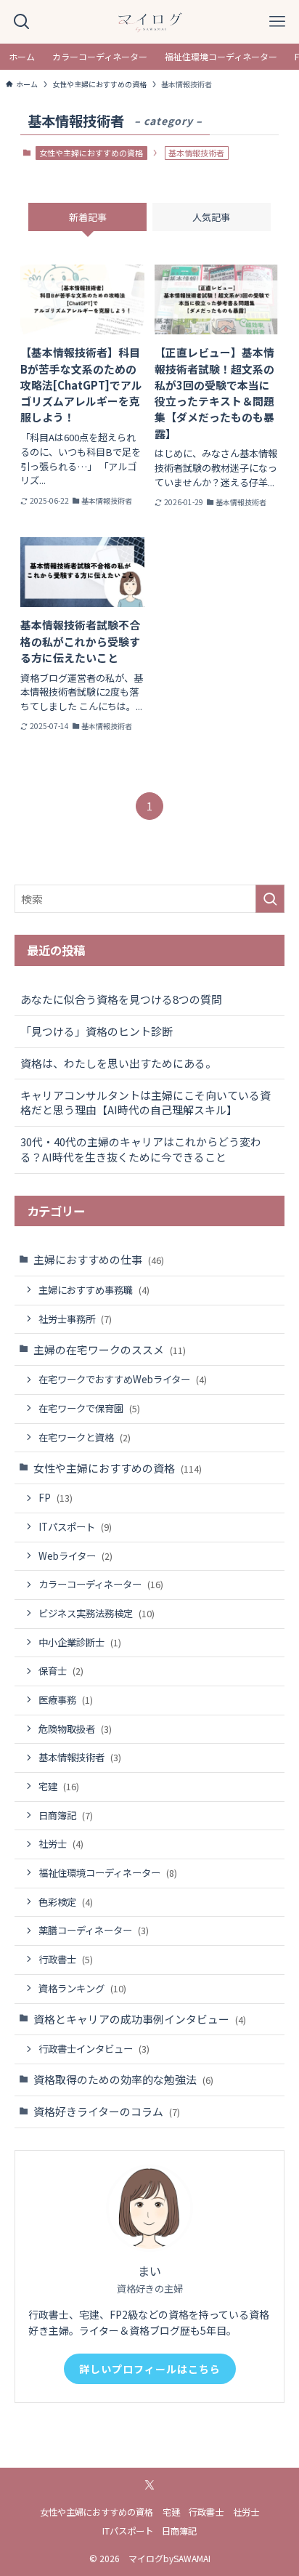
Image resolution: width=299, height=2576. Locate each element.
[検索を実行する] (270, 899)
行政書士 (66, 1959)
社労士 (61, 1844)
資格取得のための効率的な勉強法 (123, 2079)
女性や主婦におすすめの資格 (91, 153)
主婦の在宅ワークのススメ (110, 1349)
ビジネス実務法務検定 (97, 1613)
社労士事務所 (75, 1319)
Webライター (75, 1556)
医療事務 (66, 1700)
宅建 (59, 1786)
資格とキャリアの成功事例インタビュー (140, 2019)
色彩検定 (66, 1902)
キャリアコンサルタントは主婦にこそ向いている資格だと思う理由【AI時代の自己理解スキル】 (146, 1103)
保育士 (61, 1671)
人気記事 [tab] (211, 217)
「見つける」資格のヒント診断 (97, 1031)
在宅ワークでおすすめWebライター (123, 1379)
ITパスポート (75, 1527)
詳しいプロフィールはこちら (150, 2369)
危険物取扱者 (75, 1729)
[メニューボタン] (277, 22)
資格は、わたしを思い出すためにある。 (118, 1063)
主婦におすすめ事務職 (94, 1290)
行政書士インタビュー (94, 2049)
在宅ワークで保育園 (89, 1408)
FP (56, 1498)
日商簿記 (66, 1815)
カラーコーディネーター (101, 1584)
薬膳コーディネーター (94, 1930)
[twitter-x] (149, 2485)
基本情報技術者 (80, 1757)
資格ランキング (82, 1988)
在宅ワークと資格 (85, 1437)
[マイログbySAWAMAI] (149, 22)
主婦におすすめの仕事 (99, 1259)
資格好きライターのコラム (107, 2111)
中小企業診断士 (80, 1642)
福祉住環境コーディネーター (108, 1873)
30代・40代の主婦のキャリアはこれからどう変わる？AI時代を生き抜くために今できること (141, 1149)
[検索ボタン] (22, 22)
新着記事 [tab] (88, 217)
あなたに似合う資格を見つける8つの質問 (121, 999)
